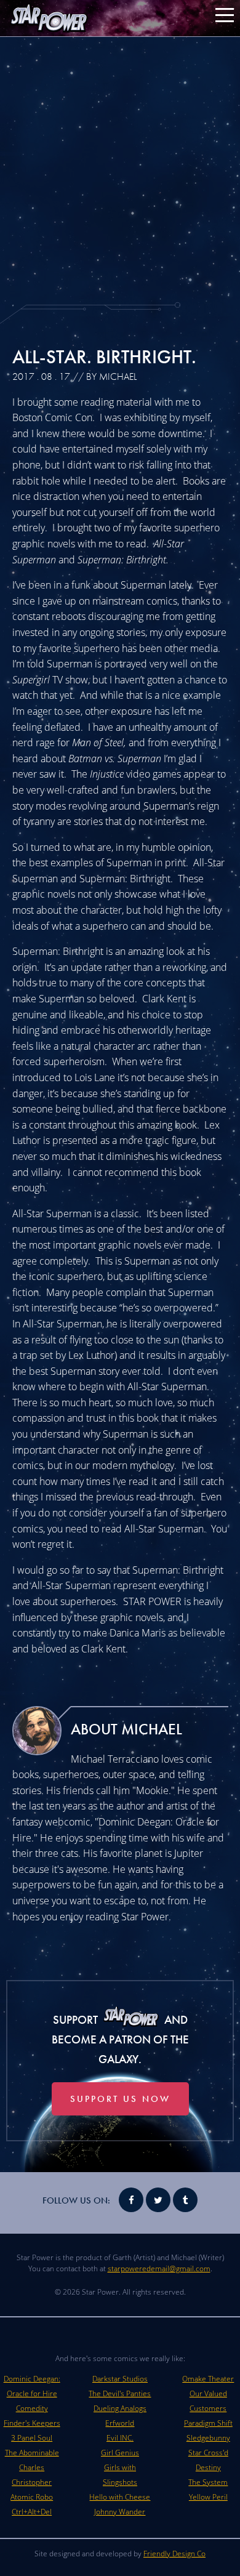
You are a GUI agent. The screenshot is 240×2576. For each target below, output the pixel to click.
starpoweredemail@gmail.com (159, 2268)
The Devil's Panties (120, 2393)
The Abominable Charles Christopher (32, 2467)
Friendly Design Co (174, 2554)
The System (208, 2482)
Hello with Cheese (120, 2497)
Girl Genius (120, 2453)
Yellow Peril (208, 2497)
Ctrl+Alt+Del (32, 2512)
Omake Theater (208, 2379)
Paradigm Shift (208, 2423)
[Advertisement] (120, 169)
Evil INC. (120, 2438)
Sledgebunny (208, 2438)
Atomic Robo (32, 2497)
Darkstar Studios (120, 2379)
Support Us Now (120, 2099)
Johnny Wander (120, 2512)
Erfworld (120, 2423)
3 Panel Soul (32, 2438)
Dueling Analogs (120, 2408)
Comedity (32, 2408)
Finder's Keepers (32, 2423)
